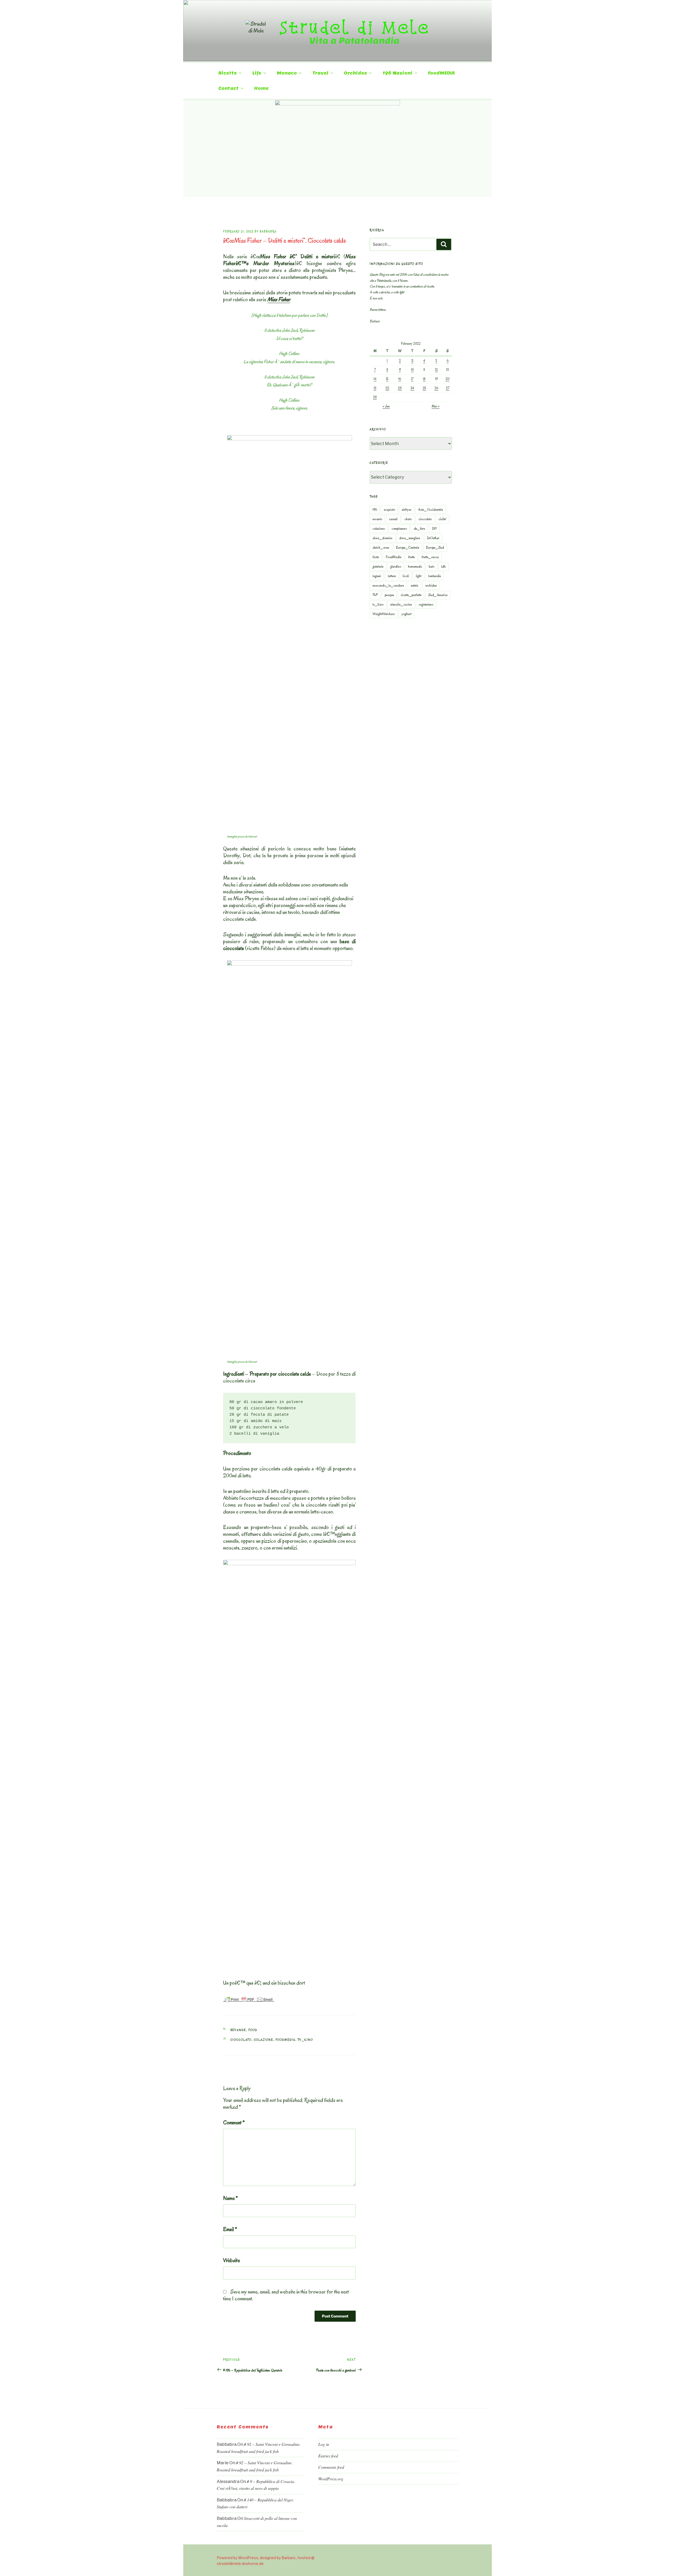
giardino (396, 566)
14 (375, 379)
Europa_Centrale (408, 547)
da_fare (419, 529)
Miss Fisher (279, 299)
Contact (228, 88)
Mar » (436, 406)
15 (387, 379)
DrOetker (433, 538)
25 (424, 388)
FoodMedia (286, 2040)
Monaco (287, 73)
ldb (443, 566)
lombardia (435, 576)
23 (400, 388)
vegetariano (426, 604)
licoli (406, 576)
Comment (234, 2122)
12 (436, 370)
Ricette (228, 73)
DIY (434, 529)
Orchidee (355, 73)
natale (414, 585)
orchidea (431, 585)
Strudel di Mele (355, 27)
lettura (392, 576)
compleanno (399, 529)
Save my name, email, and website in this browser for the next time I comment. (286, 2295)
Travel (320, 73)
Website (232, 2260)
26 (436, 388)
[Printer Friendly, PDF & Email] (249, 1999)
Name (230, 2198)
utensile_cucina (401, 604)
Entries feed (328, 2456)
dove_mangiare (410, 538)
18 (424, 379)
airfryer (407, 510)
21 (375, 388)
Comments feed (331, 2467)
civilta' (442, 519)
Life (257, 73)
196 (375, 510)
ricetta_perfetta (411, 595)
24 (412, 388)
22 (387, 388)
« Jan (386, 406)
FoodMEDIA (441, 73)
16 (400, 379)
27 (448, 388)
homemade (415, 566)
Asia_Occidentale (431, 510)
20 (447, 379)
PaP (375, 595)
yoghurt (406, 614)
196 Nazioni (397, 73)
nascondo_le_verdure (388, 585)
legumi (377, 576)
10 (412, 370)
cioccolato (241, 2040)
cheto (408, 519)
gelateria (378, 566)
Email (230, 2229)
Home (261, 88)
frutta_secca (430, 557)
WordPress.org (331, 2479)
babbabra (268, 232)
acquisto (389, 510)
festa (376, 557)
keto (431, 566)
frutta (411, 557)
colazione (264, 2040)
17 (412, 379)
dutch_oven (381, 547)
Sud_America (438, 595)
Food (253, 2030)
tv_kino (305, 2040)
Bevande (238, 2030)
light (419, 576)
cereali (393, 519)
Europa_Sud (435, 547)
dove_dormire (382, 538)
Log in (324, 2444)
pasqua (389, 595)
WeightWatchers (384, 614)
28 (375, 397)
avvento (377, 519)
